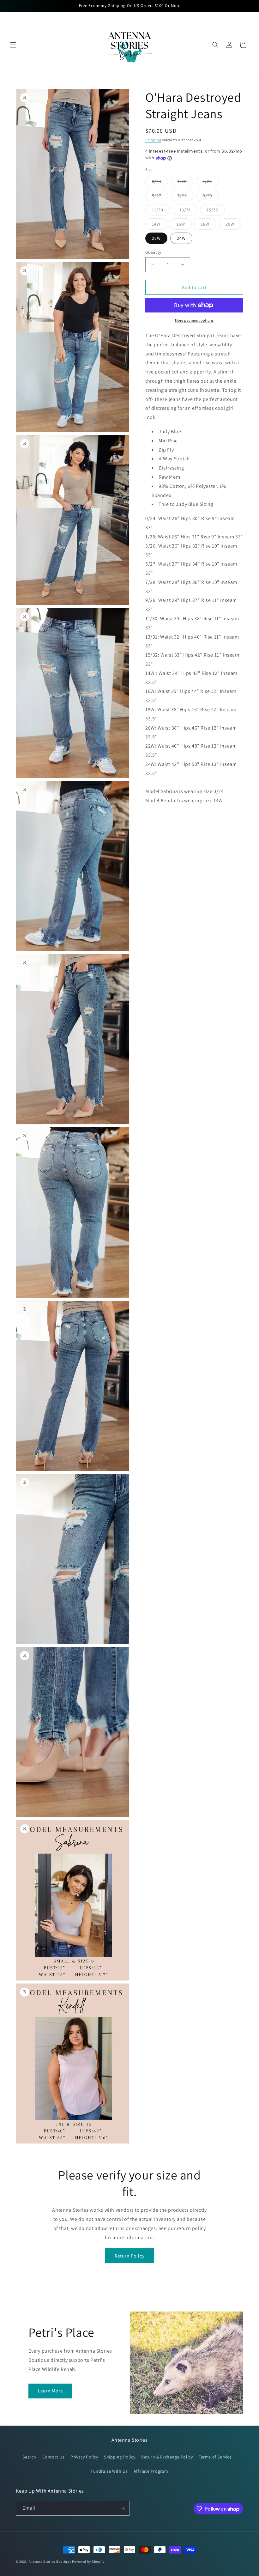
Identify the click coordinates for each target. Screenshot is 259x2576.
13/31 (188, 211)
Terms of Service (215, 2457)
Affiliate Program (151, 2471)
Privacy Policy (84, 2457)
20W (233, 225)
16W (184, 225)
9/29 (211, 197)
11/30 (161, 211)
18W (208, 225)
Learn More (50, 2391)
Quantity (153, 252)
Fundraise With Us (109, 2471)
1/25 (185, 183)
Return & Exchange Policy (167, 2457)
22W (156, 238)
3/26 (211, 183)
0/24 (160, 183)
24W (181, 238)
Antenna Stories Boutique (50, 2561)
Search (29, 2457)
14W (160, 225)
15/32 (216, 211)
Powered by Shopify (88, 2561)
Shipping (153, 140)
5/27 (160, 197)
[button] (13, 45)
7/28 (186, 197)
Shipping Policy (120, 2457)
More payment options (194, 320)
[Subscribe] (122, 2508)
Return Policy (130, 2256)
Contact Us (54, 2457)
